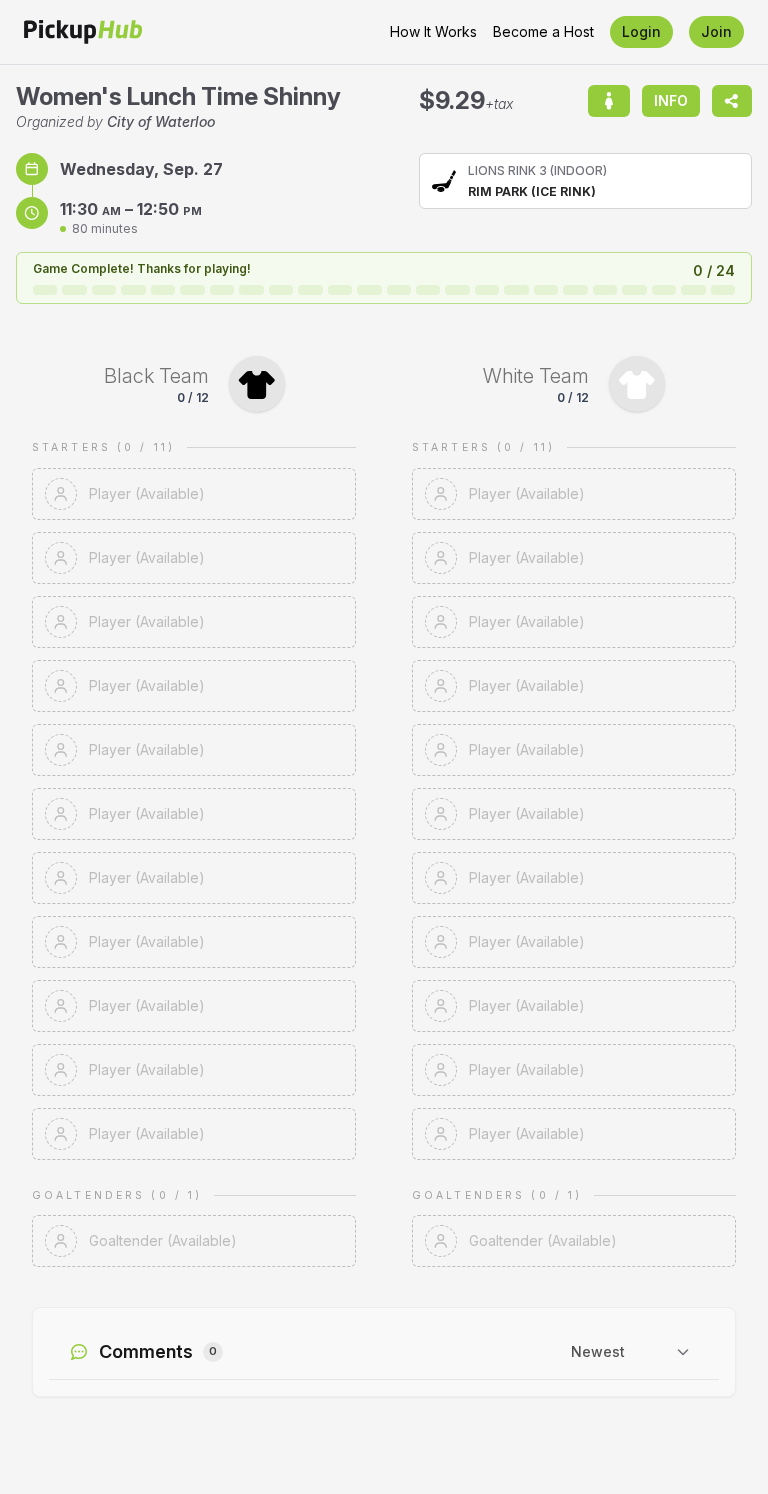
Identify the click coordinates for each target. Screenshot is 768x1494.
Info (671, 100)
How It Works (433, 31)
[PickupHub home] (83, 32)
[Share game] (732, 101)
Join (716, 31)
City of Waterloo (161, 121)
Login (641, 31)
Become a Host (543, 31)
